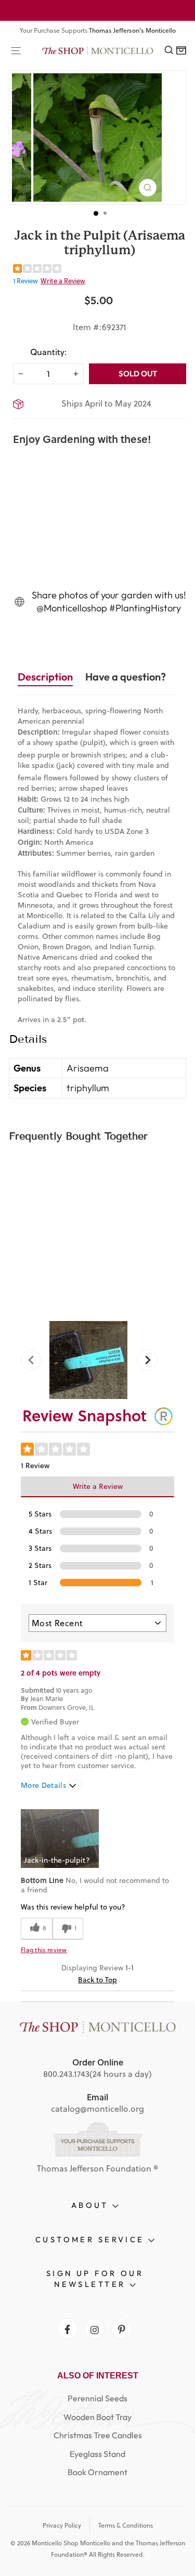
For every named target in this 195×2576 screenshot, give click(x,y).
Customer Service (92, 2239)
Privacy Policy (62, 2525)
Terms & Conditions (126, 2525)
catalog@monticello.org (97, 2109)
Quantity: (48, 352)
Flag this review (44, 1950)
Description (45, 677)
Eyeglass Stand (97, 2454)
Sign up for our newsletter (95, 2279)
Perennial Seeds (97, 2398)
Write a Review (63, 281)
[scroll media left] (35, 1360)
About (92, 2205)
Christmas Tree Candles (98, 2435)
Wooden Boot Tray (97, 2417)
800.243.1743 (66, 2074)
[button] (60, 1839)
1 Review (25, 281)
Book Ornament (97, 2472)
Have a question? (126, 677)
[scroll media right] (143, 1360)
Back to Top (97, 1980)
